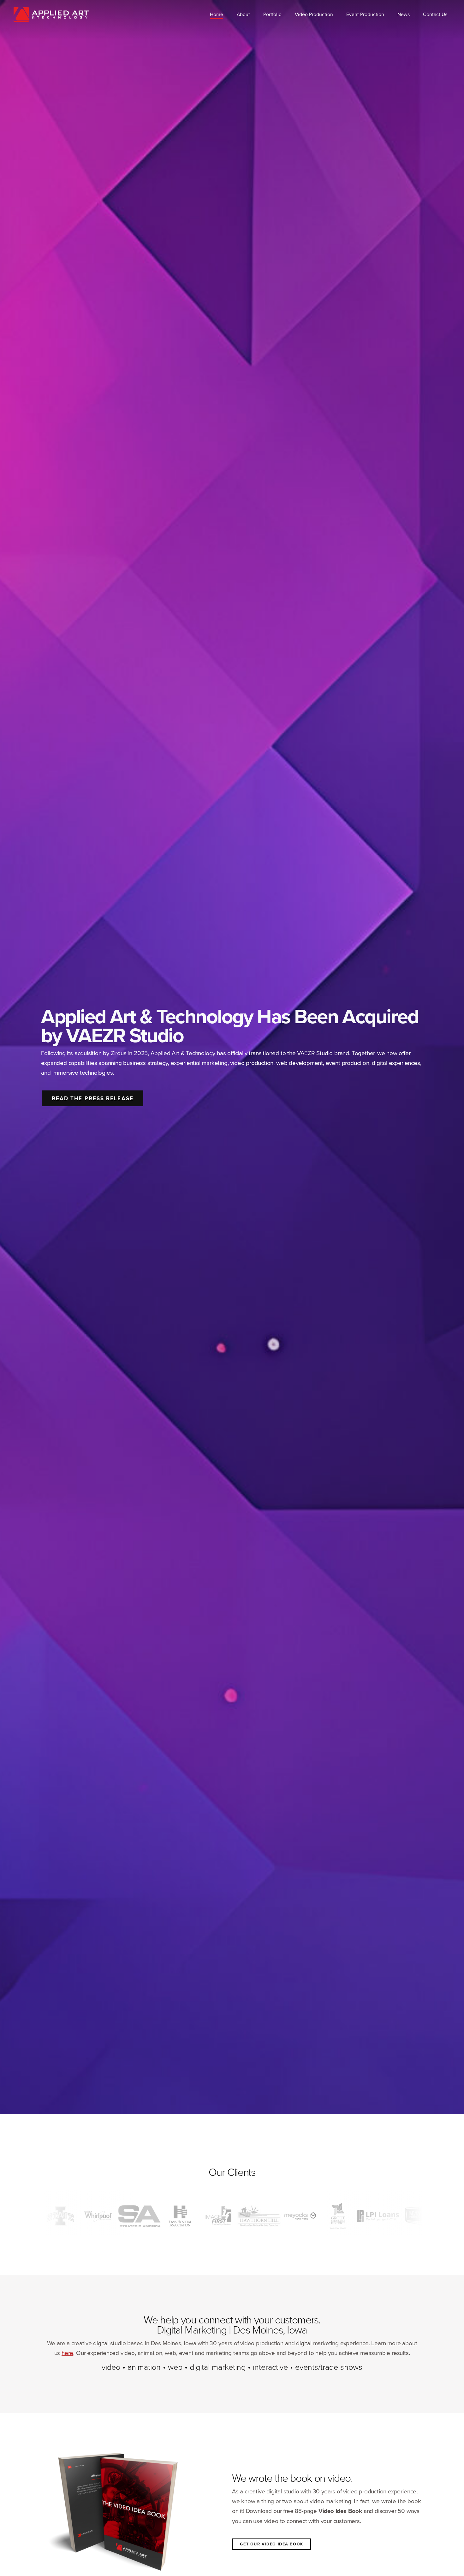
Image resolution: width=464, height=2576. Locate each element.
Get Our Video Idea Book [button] (271, 2544)
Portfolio (272, 14)
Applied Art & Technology (51, 14)
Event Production (365, 14)
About (243, 14)
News (404, 14)
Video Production (314, 14)
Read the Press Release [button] (93, 1098)
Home (217, 14)
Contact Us (435, 14)
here (67, 2353)
